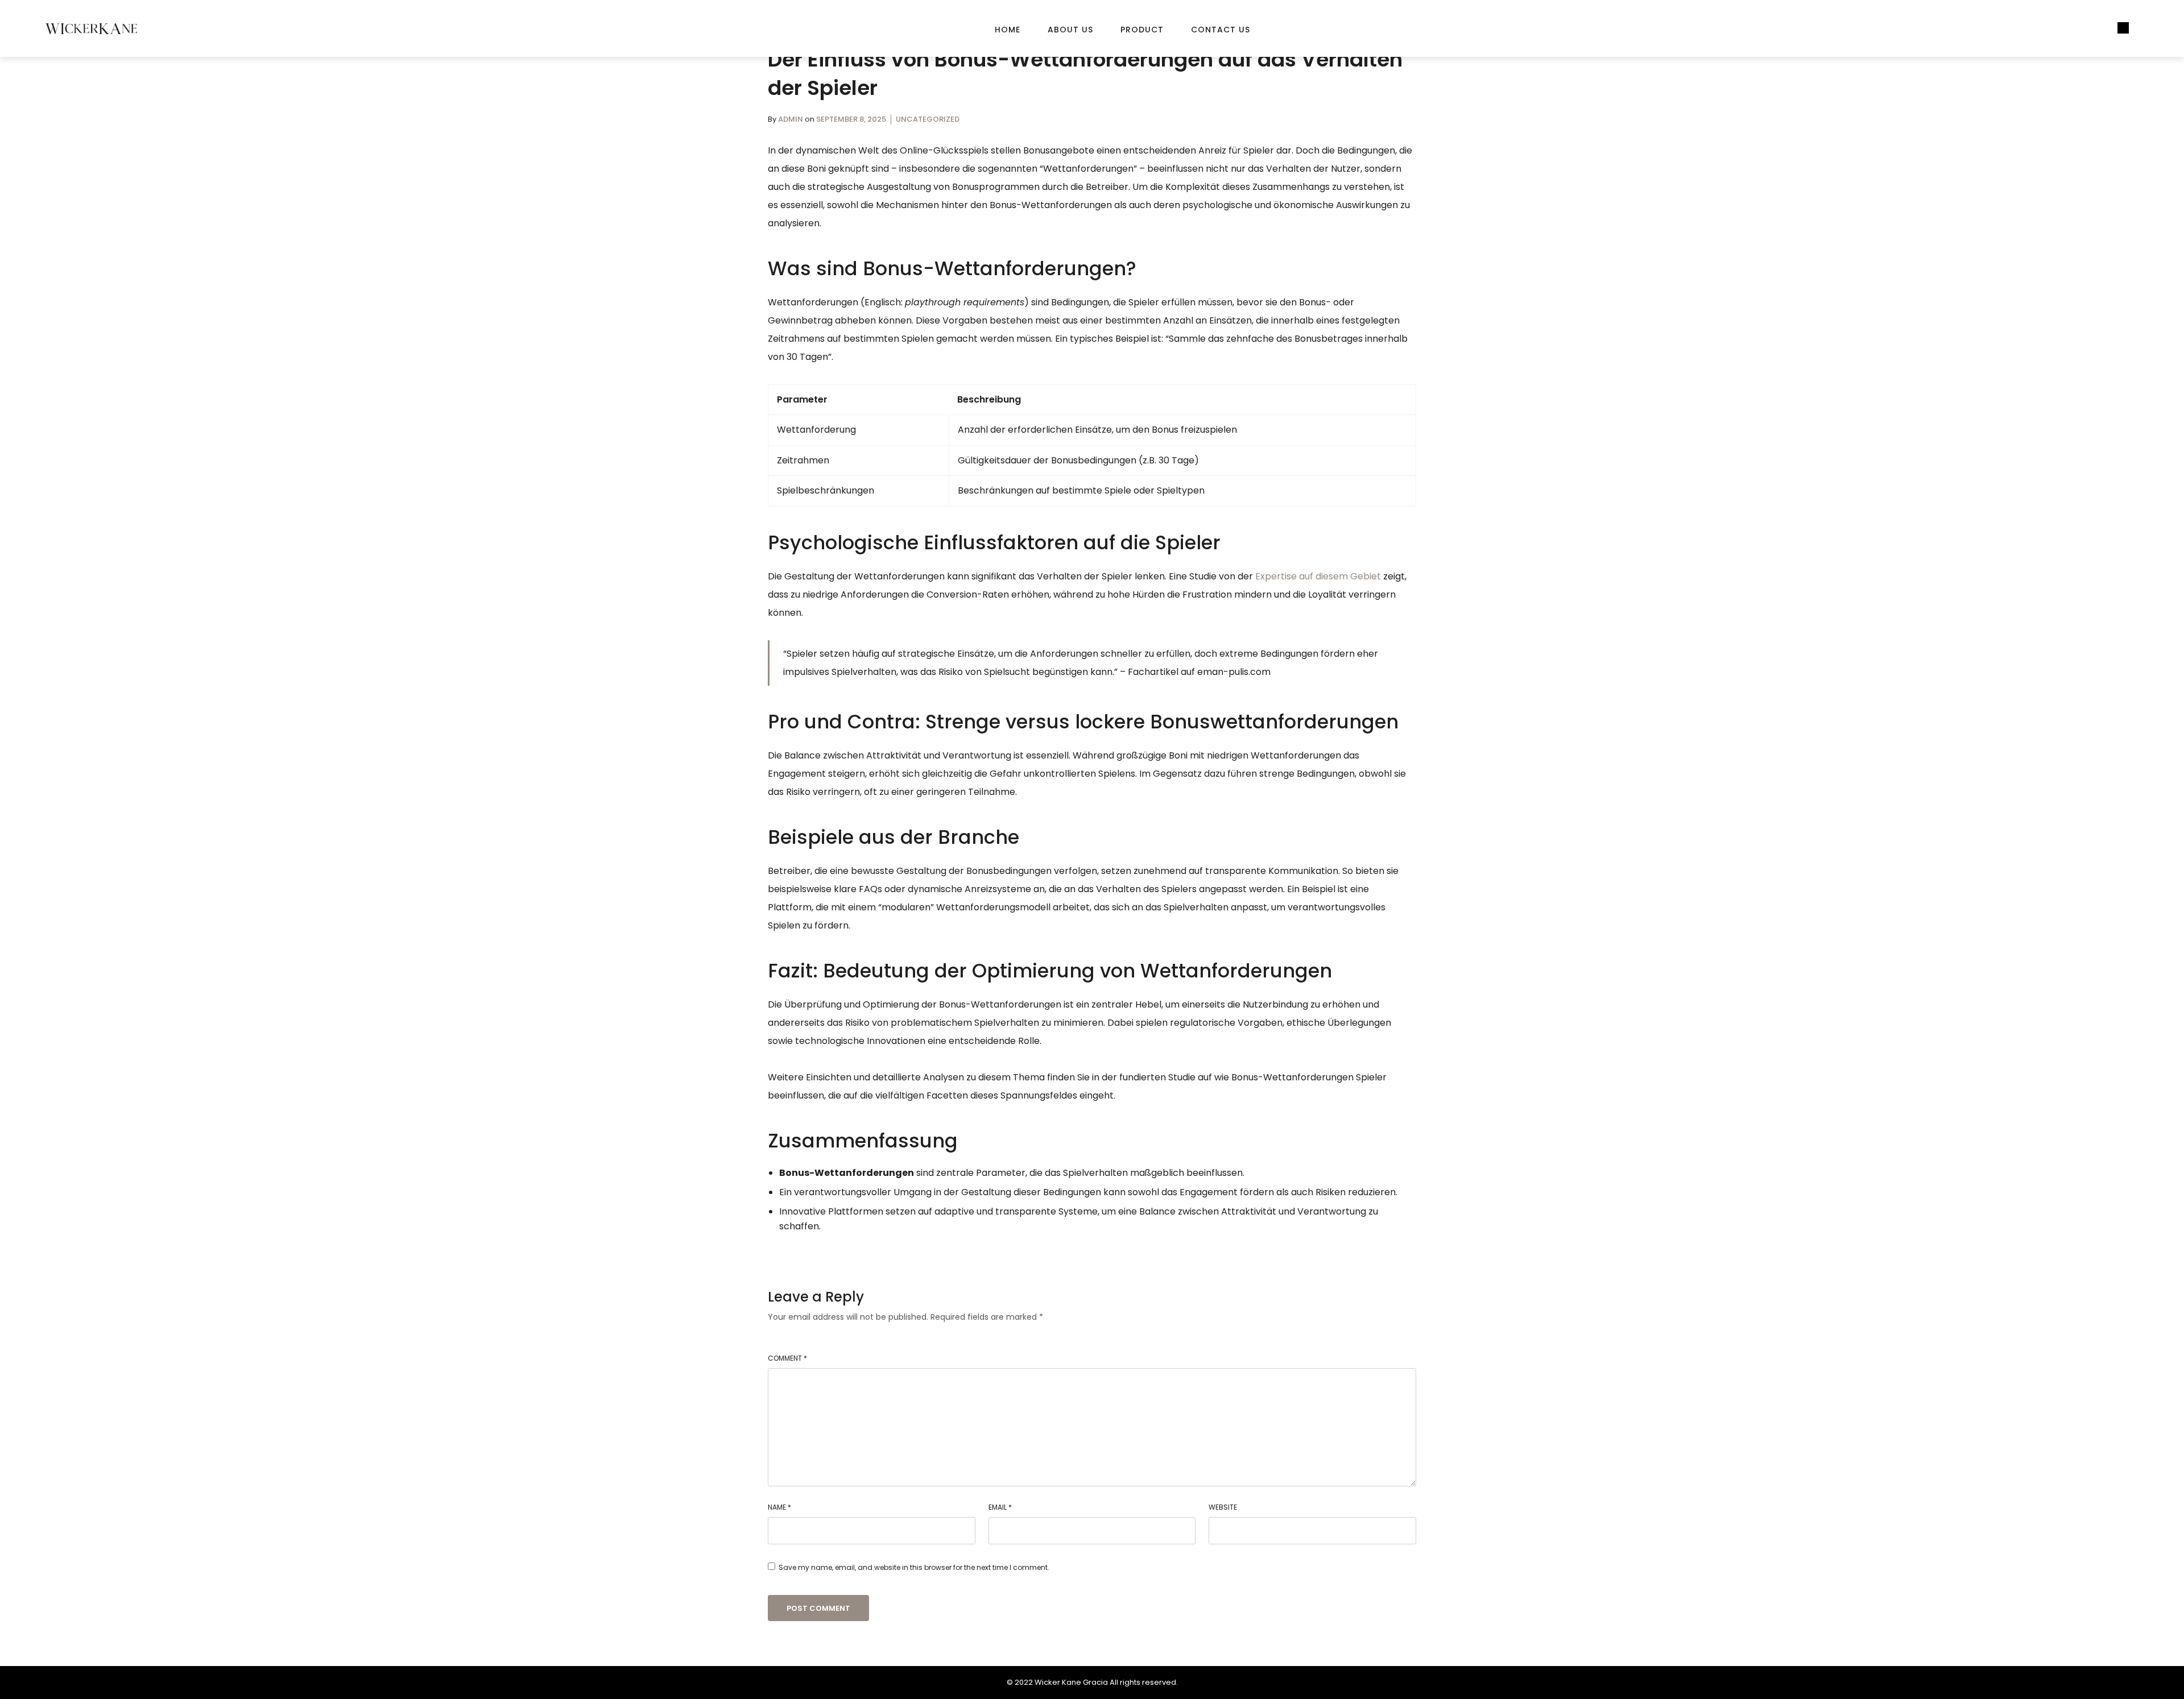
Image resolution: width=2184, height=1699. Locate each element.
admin (791, 119)
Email (1000, 1507)
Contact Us (1221, 30)
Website (1223, 1507)
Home (1008, 30)
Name (779, 1507)
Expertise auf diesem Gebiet (1318, 576)
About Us (1070, 30)
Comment (787, 1358)
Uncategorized (928, 119)
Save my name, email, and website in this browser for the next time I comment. (914, 1567)
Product (1142, 30)
